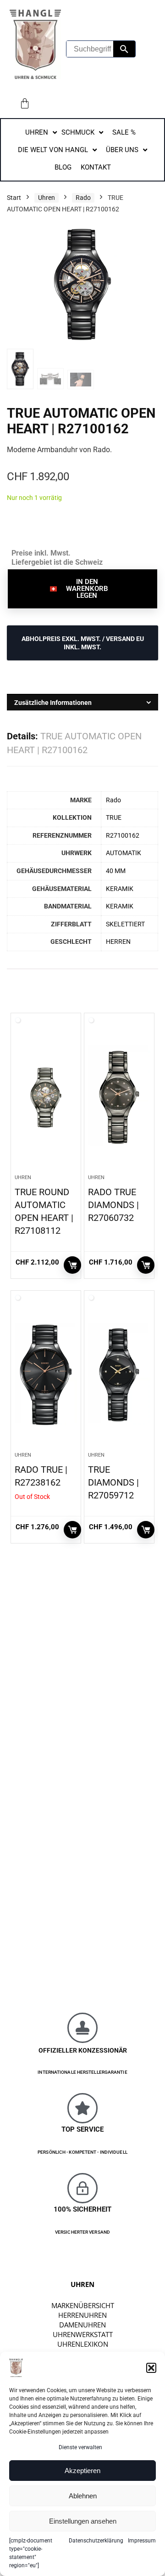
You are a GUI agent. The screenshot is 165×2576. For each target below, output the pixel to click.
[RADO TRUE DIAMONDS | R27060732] (119, 1097)
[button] (151, 2368)
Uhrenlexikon (83, 2344)
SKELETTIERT (125, 924)
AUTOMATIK (124, 853)
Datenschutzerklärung (96, 2541)
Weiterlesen (72, 1530)
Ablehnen (83, 2496)
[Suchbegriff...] (124, 49)
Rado (83, 198)
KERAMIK (120, 889)
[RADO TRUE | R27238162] (46, 1375)
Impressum (142, 2541)
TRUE (114, 818)
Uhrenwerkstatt (83, 2334)
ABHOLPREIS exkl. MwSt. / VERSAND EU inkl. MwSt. (83, 643)
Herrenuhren (82, 2315)
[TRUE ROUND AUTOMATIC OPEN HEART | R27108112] (46, 1097)
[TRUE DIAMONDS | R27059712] (119, 1375)
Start (14, 198)
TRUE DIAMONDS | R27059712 (113, 1482)
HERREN (118, 942)
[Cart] (25, 103)
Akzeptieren (82, 2471)
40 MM (116, 871)
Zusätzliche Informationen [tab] (53, 703)
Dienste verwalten (80, 2447)
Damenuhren (82, 2325)
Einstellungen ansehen (83, 2521)
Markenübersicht (83, 2305)
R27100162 (123, 836)
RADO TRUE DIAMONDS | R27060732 (113, 1205)
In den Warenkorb (72, 1265)
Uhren (47, 198)
